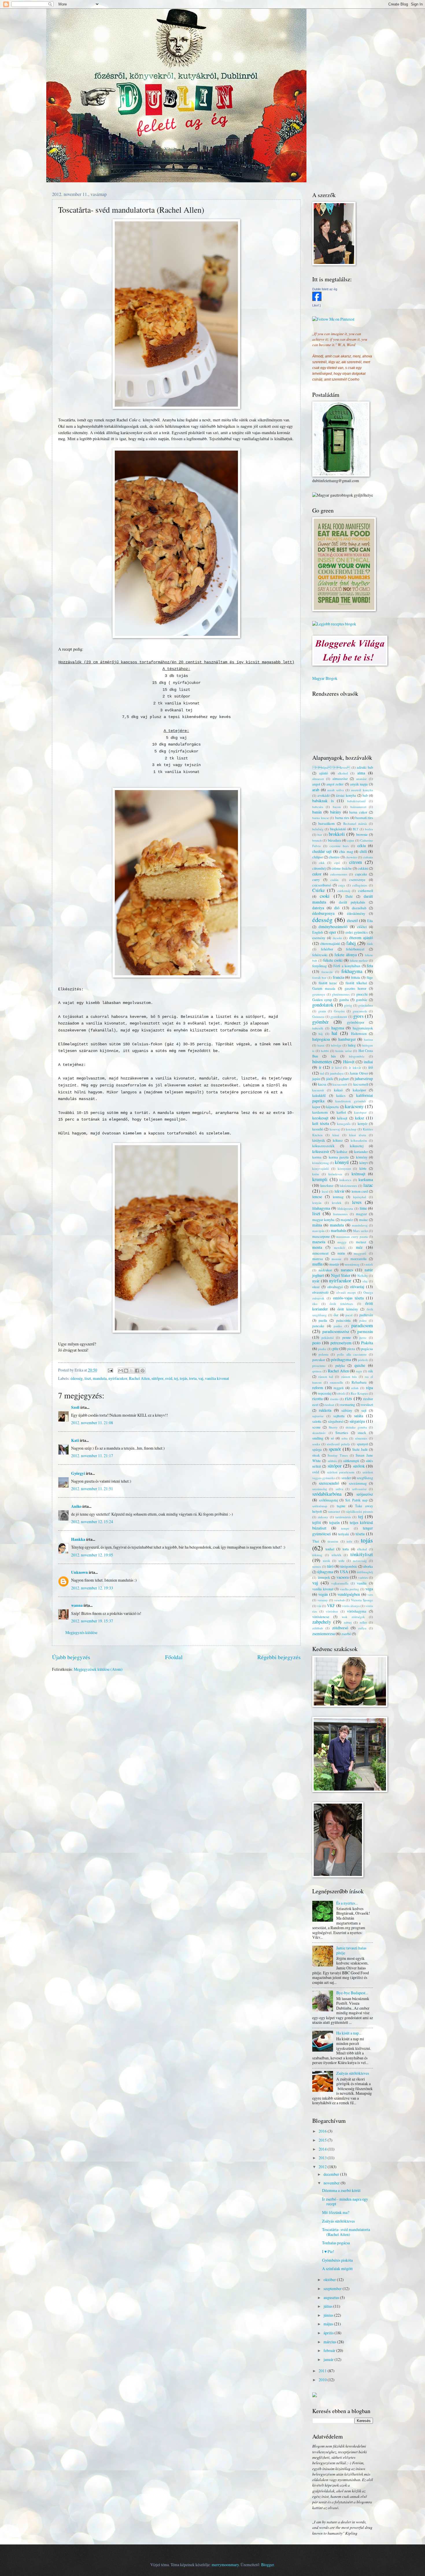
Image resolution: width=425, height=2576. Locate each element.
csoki (325, 896)
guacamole (360, 1011)
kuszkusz (327, 1185)
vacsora (343, 1577)
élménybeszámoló (333, 927)
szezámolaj (319, 1489)
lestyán (317, 1203)
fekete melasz (359, 960)
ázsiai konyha (346, 795)
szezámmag (358, 1483)
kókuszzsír (321, 1151)
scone (316, 1427)
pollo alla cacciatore (352, 1354)
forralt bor (319, 977)
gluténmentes (341, 994)
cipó (337, 863)
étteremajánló (330, 943)
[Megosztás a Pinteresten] (143, 1371)
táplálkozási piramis (360, 1511)
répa (369, 1388)
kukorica (345, 1180)
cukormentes (339, 874)
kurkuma (366, 1179)
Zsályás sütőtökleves (353, 2073)
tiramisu (333, 1541)
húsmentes (322, 1062)
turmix (317, 1566)
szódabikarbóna (327, 1494)
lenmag (338, 1197)
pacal (349, 1315)
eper (333, 932)
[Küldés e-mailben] (121, 1371)
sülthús (332, 1461)
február (330, 2350)
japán (316, 1079)
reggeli (339, 1388)
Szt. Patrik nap (356, 1500)
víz (319, 1606)
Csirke (318, 890)
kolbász (342, 1152)
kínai (336, 1135)
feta (370, 966)
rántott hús (349, 1377)
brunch (317, 840)
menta (317, 1247)
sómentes (361, 1438)
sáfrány (347, 1410)
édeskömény (356, 913)
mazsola (319, 1242)
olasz (316, 1287)
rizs (348, 1398)
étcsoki (337, 938)
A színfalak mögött (337, 2269)
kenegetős (344, 1124)
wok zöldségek (353, 1617)
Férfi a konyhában (347, 966)
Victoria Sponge (362, 1600)
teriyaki (344, 1534)
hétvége (336, 1045)
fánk (370, 944)
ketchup (351, 1129)
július (328, 2306)
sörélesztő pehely (338, 1444)
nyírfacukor (118, 1378)
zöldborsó (340, 1628)
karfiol (341, 1112)
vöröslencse (321, 1617)
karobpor (360, 1112)
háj (321, 1034)
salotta (317, 1421)
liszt (88, 1378)
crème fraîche (342, 868)
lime (363, 1208)
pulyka (340, 1365)
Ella (370, 921)
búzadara (335, 840)
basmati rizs (364, 818)
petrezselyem (341, 1343)
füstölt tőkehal (356, 983)
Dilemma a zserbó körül (341, 2190)
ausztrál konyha (362, 790)
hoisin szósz (344, 1051)
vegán (323, 1594)
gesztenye (319, 994)
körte (363, 1168)
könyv (364, 1163)
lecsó (325, 1191)
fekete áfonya (346, 955)
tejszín (335, 1522)
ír (320, 1067)
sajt (364, 1410)
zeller (363, 1622)
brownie (362, 834)
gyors (358, 1016)
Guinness (318, 1017)
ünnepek (324, 1577)
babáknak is (323, 801)
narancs (347, 1270)
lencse (317, 1197)
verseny (323, 1600)
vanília (362, 1583)
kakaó (338, 1090)
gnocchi (362, 994)
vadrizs (363, 1577)
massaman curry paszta (352, 1236)
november (332, 2183)
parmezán (365, 1331)
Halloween (359, 1033)
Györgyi (78, 1473)
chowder (351, 857)
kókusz (338, 1140)
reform (318, 1388)
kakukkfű (319, 1095)
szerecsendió (329, 1483)
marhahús (339, 1230)
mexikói (339, 1247)
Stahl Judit (360, 1449)
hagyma (338, 1028)
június (329, 2315)
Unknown (80, 1572)
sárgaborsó (336, 1421)
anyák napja (359, 784)
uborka (368, 1566)
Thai (316, 1541)
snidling (318, 1438)
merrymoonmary (225, 2565)
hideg (352, 1045)
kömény (362, 1157)
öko (315, 1304)
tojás (184, 1378)
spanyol (362, 1444)
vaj (201, 1378)
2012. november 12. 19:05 (92, 1555)
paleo (363, 1320)
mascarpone (321, 1236)
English (318, 932)
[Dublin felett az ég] (317, 299)
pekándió (328, 1337)
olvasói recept (346, 1292)
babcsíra (318, 807)
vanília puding (350, 1589)
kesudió (318, 1129)
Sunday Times (338, 1455)
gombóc (362, 1000)
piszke (322, 1349)
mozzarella (359, 1259)
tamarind (334, 1511)
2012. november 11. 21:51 (92, 1489)
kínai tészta (358, 1135)
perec (363, 1337)
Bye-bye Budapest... (352, 1993)
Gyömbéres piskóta (337, 2260)
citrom (356, 862)
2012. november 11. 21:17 (92, 1456)
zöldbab (318, 1628)
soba (344, 1438)
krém (316, 1174)
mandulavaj (360, 1225)
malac (364, 1220)
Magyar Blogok (325, 678)
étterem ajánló (361, 938)
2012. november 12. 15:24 (92, 1522)
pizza (351, 1349)
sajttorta (339, 1416)
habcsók (318, 1028)
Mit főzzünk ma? (336, 2212)
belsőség (318, 829)
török (327, 1561)
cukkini (363, 868)
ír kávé (337, 1067)
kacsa (322, 1084)
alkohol (343, 773)
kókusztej (357, 1146)
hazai (321, 1045)
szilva (339, 1489)
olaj (365, 1281)
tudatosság (360, 1561)
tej (176, 1378)
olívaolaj (357, 1287)
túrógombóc (349, 1566)
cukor (317, 874)
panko (338, 1326)
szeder (346, 1478)
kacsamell (361, 1084)
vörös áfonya (351, 1606)
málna (317, 1225)
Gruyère (339, 1011)
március (330, 2342)
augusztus (332, 2297)
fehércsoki (320, 955)
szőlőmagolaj (328, 1500)
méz (359, 1247)
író (371, 1067)
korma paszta (339, 1157)
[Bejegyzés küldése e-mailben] (110, 1370)
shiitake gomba (356, 1427)
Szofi (75, 1407)
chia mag (346, 851)
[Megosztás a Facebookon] (137, 1371)
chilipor (318, 857)
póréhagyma (341, 1359)
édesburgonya (323, 913)
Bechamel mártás (355, 824)
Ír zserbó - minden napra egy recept (345, 2202)
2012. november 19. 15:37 (92, 1621)
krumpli (320, 1179)
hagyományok (363, 1028)
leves (357, 1202)
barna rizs (342, 818)
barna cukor (358, 812)
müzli (369, 1264)
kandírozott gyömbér (351, 1101)
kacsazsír (318, 1090)
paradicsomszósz (336, 1331)
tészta (360, 1534)
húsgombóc (357, 1056)
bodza (369, 829)
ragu (359, 1371)
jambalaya (337, 1073)
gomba (344, 1000)
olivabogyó (335, 1287)
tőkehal (362, 1549)
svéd (169, 1378)
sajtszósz (318, 1416)
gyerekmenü (339, 1017)
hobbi (325, 1051)
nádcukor (325, 1270)
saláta (359, 1416)
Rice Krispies (359, 1393)
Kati (75, 1440)
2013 (323, 2158)
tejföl (317, 1522)
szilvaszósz (359, 1489)
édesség (77, 1378)
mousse (337, 1259)
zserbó (346, 1634)
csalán (335, 880)
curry (316, 880)
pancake (318, 1326)
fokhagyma (352, 971)
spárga (317, 1449)
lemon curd (360, 1191)
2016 (323, 2131)
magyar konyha (323, 1220)
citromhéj (319, 868)
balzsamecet (358, 807)
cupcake (361, 874)
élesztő (352, 920)
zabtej (348, 1622)
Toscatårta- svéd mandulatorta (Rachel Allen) (346, 2232)
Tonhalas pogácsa (336, 2243)
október (330, 2280)
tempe (345, 1528)
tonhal (330, 1549)
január (329, 2359)
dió (337, 908)
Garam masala (324, 988)
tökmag (317, 1555)
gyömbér (320, 1022)
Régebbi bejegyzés (279, 1657)
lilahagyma (321, 1208)
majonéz (347, 1220)
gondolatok (323, 1005)
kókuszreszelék (323, 1146)
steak (316, 1455)
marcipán (318, 1231)
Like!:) (317, 305)
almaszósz (340, 779)
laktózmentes (348, 1186)
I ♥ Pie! (328, 2251)
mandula (100, 1378)
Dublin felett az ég (325, 289)
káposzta (332, 1107)
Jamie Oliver (359, 1073)
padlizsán (366, 1315)
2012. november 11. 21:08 (92, 1423)
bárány (336, 812)
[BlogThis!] (126, 1371)
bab (365, 795)
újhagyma (325, 1572)
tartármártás (343, 1517)
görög (348, 1005)
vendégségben (349, 1594)
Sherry (333, 1427)
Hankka (78, 1539)
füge (370, 977)
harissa (368, 1039)
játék (330, 1079)
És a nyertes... (347, 1903)
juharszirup (364, 1078)
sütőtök (359, 1466)
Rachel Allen (139, 1378)
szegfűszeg (365, 1478)
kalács (341, 1095)
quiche (360, 1365)
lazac (368, 1185)
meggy (342, 1242)
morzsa (318, 1259)
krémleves (335, 1174)
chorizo (334, 857)
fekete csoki (333, 960)
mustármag (352, 1264)
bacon (337, 807)
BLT (356, 829)
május (329, 2324)
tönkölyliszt (362, 1554)
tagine (341, 1506)
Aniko (76, 1506)
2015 (323, 2140)
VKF (331, 1605)
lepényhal (360, 1197)
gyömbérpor (356, 1022)
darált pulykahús (352, 902)
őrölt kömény (348, 1309)
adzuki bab (365, 767)
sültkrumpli (351, 1461)
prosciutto (319, 1366)
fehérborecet (355, 949)
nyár (316, 1281)
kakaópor (359, 1090)
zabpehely (322, 1622)
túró (330, 1566)
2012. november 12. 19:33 (92, 1588)
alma (361, 773)
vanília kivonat (217, 1378)
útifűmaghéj (365, 1572)
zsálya (362, 1628)
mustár (334, 1264)
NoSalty (363, 1276)
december (332, 2174)
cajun (351, 840)
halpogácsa (321, 1039)
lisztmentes (340, 1214)
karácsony (354, 1106)
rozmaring (348, 1404)
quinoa (317, 1371)
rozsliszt (367, 1404)
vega (369, 1589)
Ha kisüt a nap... (349, 2033)
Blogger (267, 2565)
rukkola (325, 1410)
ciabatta (368, 857)
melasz (361, 1242)
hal (335, 1033)
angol (316, 784)
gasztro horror (355, 988)
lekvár (340, 1191)
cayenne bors (339, 846)
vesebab (340, 1600)
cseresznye (357, 880)
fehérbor (327, 949)
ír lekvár (355, 1067)
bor (320, 835)
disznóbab (359, 908)
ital (322, 1073)
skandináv (319, 1433)
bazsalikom (327, 823)
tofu (349, 1541)
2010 (323, 2380)
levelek (337, 1203)
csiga (342, 885)
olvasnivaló (320, 1292)
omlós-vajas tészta (348, 1298)
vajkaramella (340, 1583)
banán (317, 812)
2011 (323, 2371)
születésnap (320, 1506)
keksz (360, 1118)
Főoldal (174, 1657)
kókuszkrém (359, 1140)
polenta (324, 1354)
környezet (344, 1168)
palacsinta (343, 1320)
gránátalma (366, 1005)
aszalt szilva (336, 790)
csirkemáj (344, 891)
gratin (322, 1011)
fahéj (351, 943)
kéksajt (342, 1118)
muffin (317, 1264)
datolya (318, 908)
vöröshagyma (357, 1611)
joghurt (344, 1079)
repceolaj (325, 1393)
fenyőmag (319, 966)
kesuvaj (335, 1129)
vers (370, 1594)
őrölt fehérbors (341, 1304)
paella (323, 1320)
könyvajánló (321, 1168)
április (329, 2333)
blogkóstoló (338, 829)
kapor (316, 1107)
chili (363, 851)
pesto (316, 1343)
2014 (323, 2149)
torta (193, 1378)
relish (355, 1388)
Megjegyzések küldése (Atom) (98, 1669)
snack (362, 1433)
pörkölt (363, 1360)
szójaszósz (365, 1494)
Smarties (342, 1433)
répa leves (331, 767)
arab (316, 790)
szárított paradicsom (341, 1472)
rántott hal (326, 1377)
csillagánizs (360, 885)
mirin (341, 1253)
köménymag (321, 1163)
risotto (334, 1399)
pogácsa (367, 1349)
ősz (336, 1315)
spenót (335, 1449)
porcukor (319, 1360)
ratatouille (337, 1382)
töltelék (337, 1555)
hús (333, 1056)
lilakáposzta (345, 1208)
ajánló (324, 773)
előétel (362, 927)
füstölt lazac (328, 983)
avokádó (324, 795)
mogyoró (360, 1253)
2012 (323, 2167)
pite (336, 1348)
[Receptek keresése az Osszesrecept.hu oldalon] (334, 624)
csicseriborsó (322, 885)
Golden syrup (322, 1000)
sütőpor (157, 1378)
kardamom (320, 1112)
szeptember (333, 2288)
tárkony (323, 1517)
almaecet (318, 779)
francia (338, 977)
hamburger (347, 1039)
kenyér (363, 1123)
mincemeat (320, 1253)
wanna (77, 1605)
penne (347, 1337)
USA (344, 1572)
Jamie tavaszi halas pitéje (351, 1950)
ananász (361, 779)
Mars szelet (360, 1231)
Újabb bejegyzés (71, 1657)
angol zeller (335, 784)
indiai (368, 1062)
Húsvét (349, 1062)
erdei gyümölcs (357, 932)
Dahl (349, 896)
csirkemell (365, 891)
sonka (316, 1444)
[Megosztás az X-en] (132, 1371)
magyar (361, 1214)
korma (317, 1157)
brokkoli (337, 834)
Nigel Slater (341, 1275)
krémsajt (359, 1174)
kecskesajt (320, 1118)
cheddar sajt (322, 851)
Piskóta (367, 1343)
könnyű (342, 1162)
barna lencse (321, 818)
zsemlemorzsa (324, 1634)
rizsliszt (329, 1405)
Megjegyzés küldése (81, 1632)
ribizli (341, 1393)
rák (371, 1371)
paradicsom (362, 1325)
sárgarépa (357, 1421)
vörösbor (332, 1611)
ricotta (317, 1399)
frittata (356, 977)
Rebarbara (359, 1382)
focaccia (327, 972)
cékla (362, 845)
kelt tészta (321, 1123)
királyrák (319, 1140)
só (332, 1438)
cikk (322, 863)
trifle (342, 1561)
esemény (319, 938)
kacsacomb (340, 1084)
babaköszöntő (356, 801)
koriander (361, 1152)
